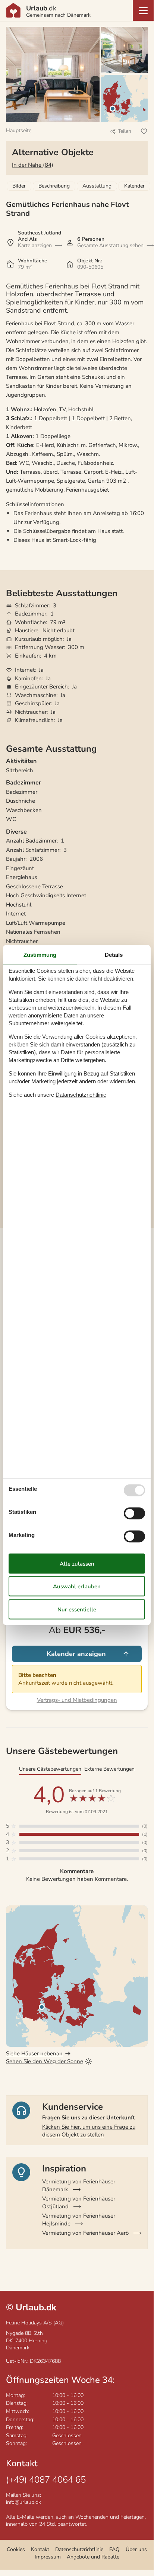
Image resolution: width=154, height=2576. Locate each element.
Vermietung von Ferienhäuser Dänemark (79, 2185)
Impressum (48, 2557)
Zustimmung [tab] (40, 954)
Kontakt (40, 2549)
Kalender (134, 186)
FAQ (114, 2549)
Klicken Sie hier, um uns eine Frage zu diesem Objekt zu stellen (89, 2131)
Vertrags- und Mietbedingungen (77, 1700)
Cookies (16, 2549)
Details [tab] (114, 954)
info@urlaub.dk (23, 2502)
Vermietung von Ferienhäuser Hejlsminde (79, 2220)
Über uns (136, 2549)
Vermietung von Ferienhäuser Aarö (85, 2233)
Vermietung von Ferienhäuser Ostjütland (79, 2203)
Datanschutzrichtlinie (81, 1095)
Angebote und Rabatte (93, 2557)
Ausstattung (97, 186)
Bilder (19, 186)
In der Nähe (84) (33, 165)
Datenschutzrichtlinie (79, 2549)
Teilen (125, 131)
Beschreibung (54, 186)
